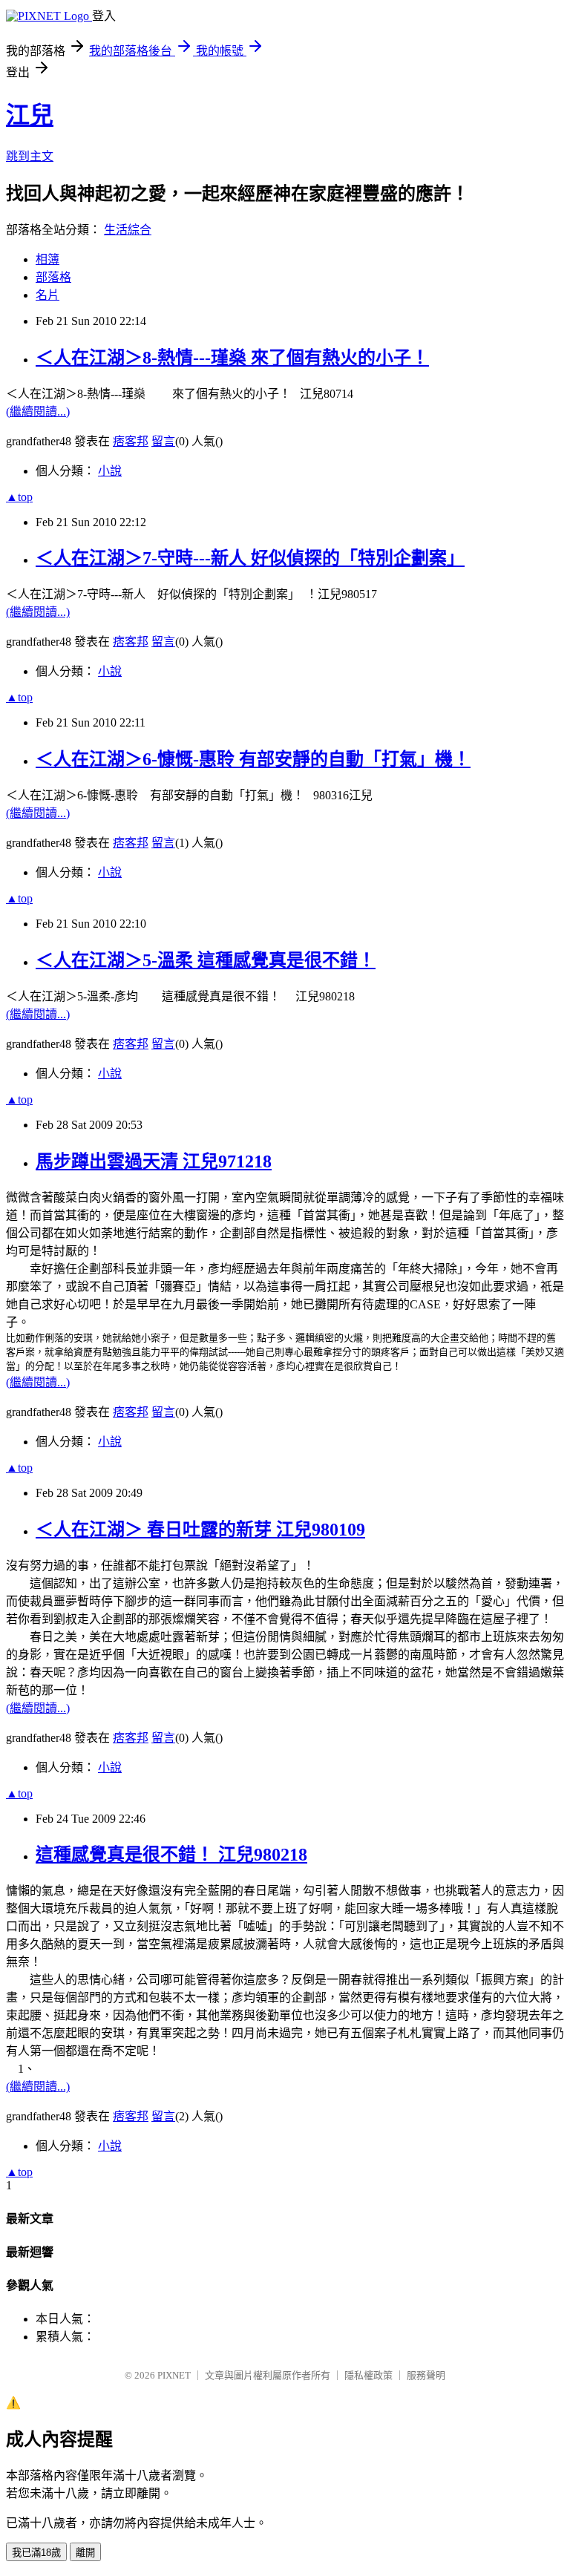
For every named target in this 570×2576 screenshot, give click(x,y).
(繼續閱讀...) (38, 412)
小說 (110, 471)
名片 (47, 295)
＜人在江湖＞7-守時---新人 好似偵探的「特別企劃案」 (250, 558)
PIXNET (174, 2375)
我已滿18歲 (36, 2553)
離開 (85, 2553)
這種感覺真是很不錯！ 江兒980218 (171, 1855)
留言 (163, 441)
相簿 (47, 259)
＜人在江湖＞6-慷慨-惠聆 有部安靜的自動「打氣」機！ (253, 759)
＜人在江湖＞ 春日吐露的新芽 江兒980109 (200, 1530)
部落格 (53, 277)
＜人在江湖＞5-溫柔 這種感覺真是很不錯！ (206, 960)
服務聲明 (426, 2375)
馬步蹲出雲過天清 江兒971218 (154, 1161)
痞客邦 (131, 441)
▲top (19, 497)
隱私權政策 (368, 2375)
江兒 (30, 115)
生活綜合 (128, 230)
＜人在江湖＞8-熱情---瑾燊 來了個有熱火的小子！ (232, 358)
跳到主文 (30, 156)
